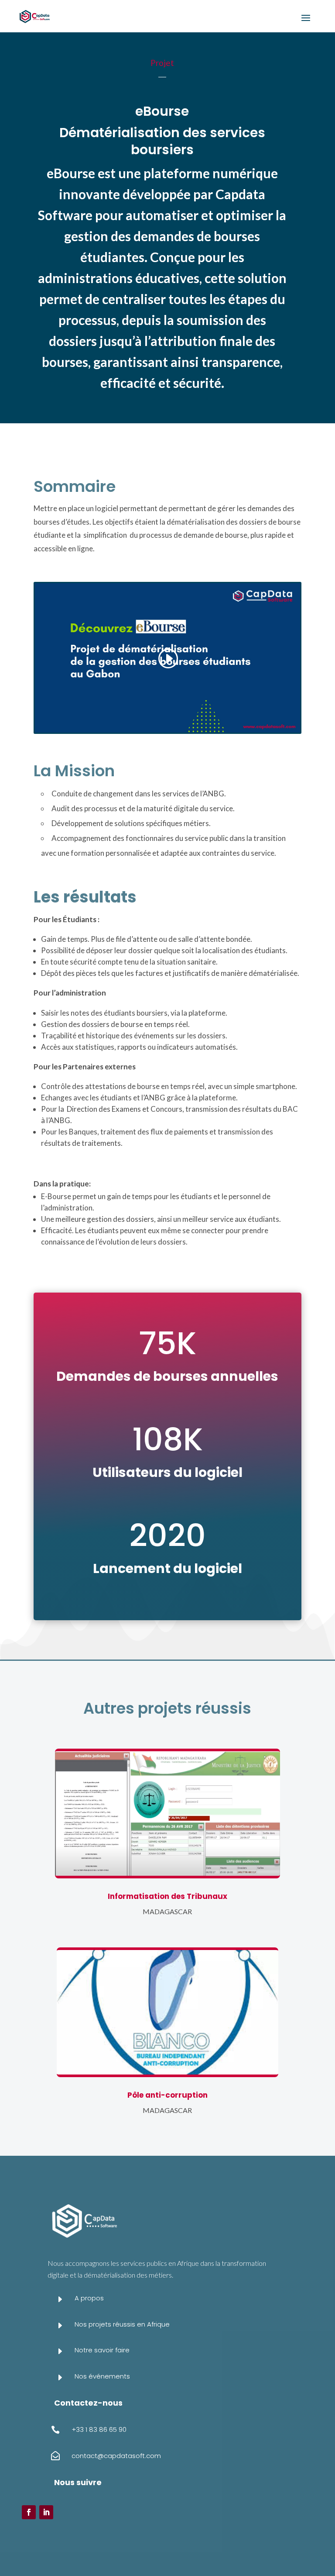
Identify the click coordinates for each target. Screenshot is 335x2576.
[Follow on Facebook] (29, 2512)
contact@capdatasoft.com (116, 2456)
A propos (89, 2298)
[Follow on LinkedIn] (46, 2512)
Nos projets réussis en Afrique (122, 2324)
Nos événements (102, 2376)
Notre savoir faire (102, 2350)
